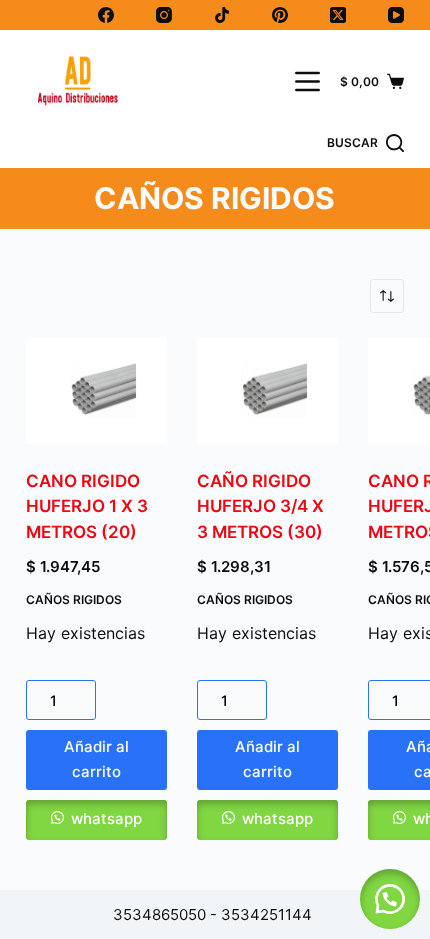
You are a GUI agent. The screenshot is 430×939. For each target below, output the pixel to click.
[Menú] (307, 81)
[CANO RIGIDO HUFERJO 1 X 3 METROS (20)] (96, 391)
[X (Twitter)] (338, 15)
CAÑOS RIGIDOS (74, 599)
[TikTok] (222, 15)
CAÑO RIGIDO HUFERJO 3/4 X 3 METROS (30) (260, 506)
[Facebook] (106, 15)
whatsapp (106, 818)
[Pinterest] (280, 15)
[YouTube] (396, 15)
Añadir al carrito (96, 759)
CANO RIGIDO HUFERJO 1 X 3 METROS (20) (87, 506)
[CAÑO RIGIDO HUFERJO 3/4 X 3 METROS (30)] (267, 391)
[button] (96, 820)
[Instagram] (164, 15)
